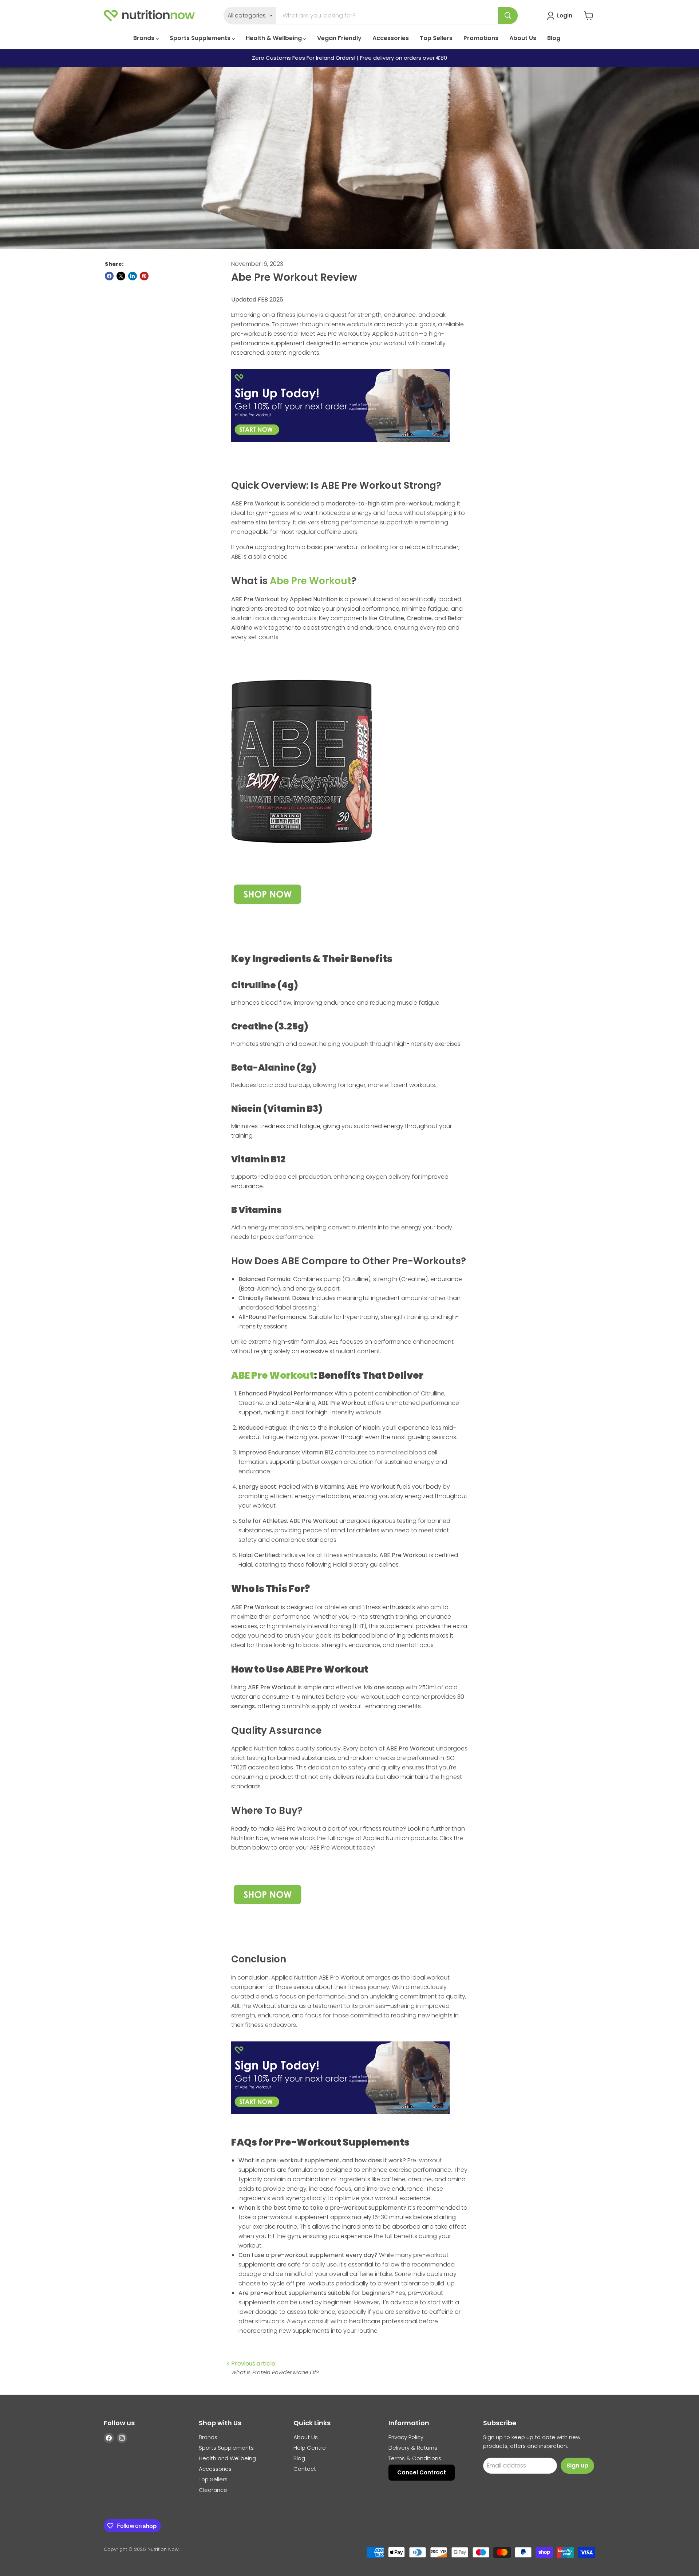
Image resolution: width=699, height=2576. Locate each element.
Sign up (577, 2465)
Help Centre (310, 2448)
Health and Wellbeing (227, 2458)
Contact (305, 2469)
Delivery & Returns (413, 2448)
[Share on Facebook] (109, 276)
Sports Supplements (201, 38)
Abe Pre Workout (311, 581)
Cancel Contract (422, 2472)
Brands (145, 38)
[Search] (508, 16)
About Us (523, 38)
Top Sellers (436, 38)
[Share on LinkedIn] (133, 276)
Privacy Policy (406, 2437)
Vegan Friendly (339, 38)
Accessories (391, 38)
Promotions (481, 38)
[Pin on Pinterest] (144, 276)
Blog (554, 38)
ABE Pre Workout (273, 1375)
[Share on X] (121, 276)
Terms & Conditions (415, 2458)
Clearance (213, 2490)
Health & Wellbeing (275, 38)
